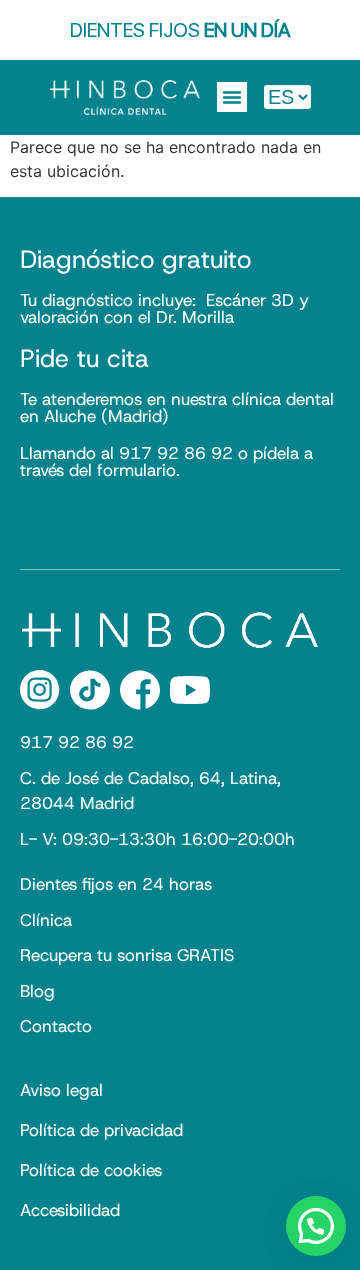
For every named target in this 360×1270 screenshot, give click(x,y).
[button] (232, 97)
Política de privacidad (101, 1130)
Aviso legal (61, 1090)
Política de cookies (91, 1170)
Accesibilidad (70, 1210)
